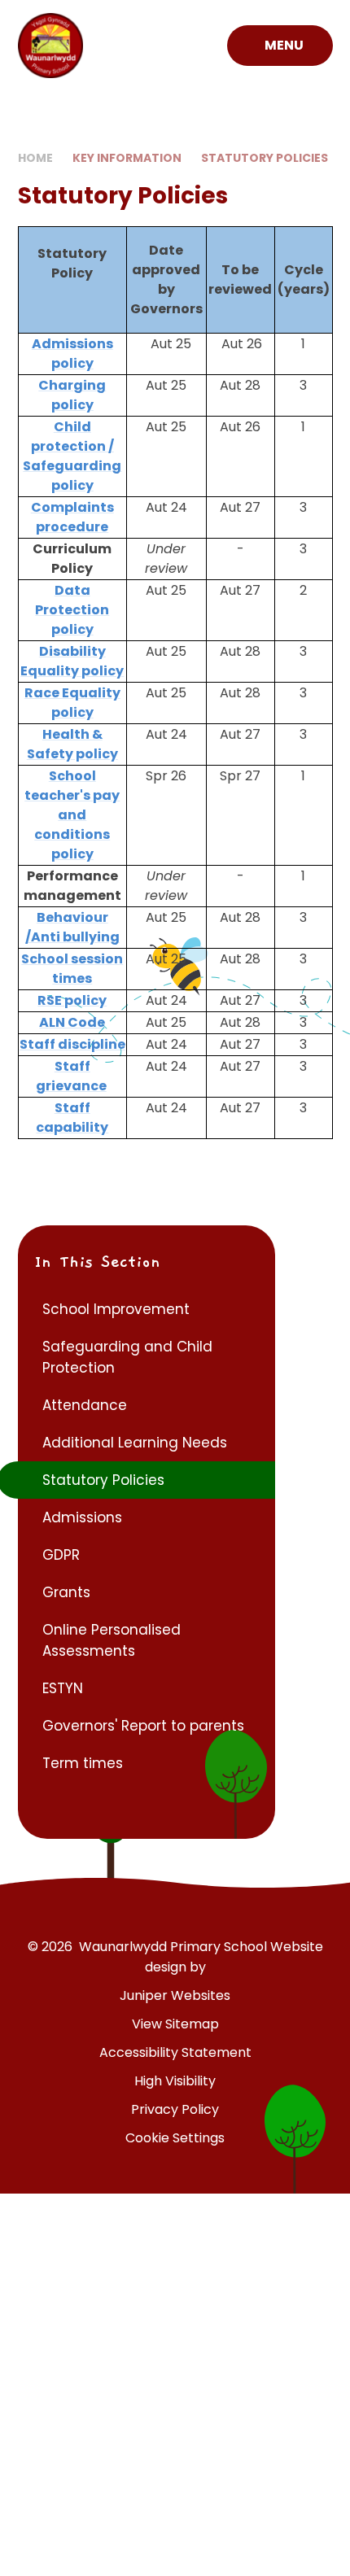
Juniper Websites (175, 1995)
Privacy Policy (175, 2109)
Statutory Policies (265, 158)
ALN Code (72, 1022)
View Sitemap (175, 2024)
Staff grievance (71, 1076)
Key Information (127, 158)
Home (35, 158)
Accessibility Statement (175, 2052)
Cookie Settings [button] (175, 2138)
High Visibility (175, 2081)
